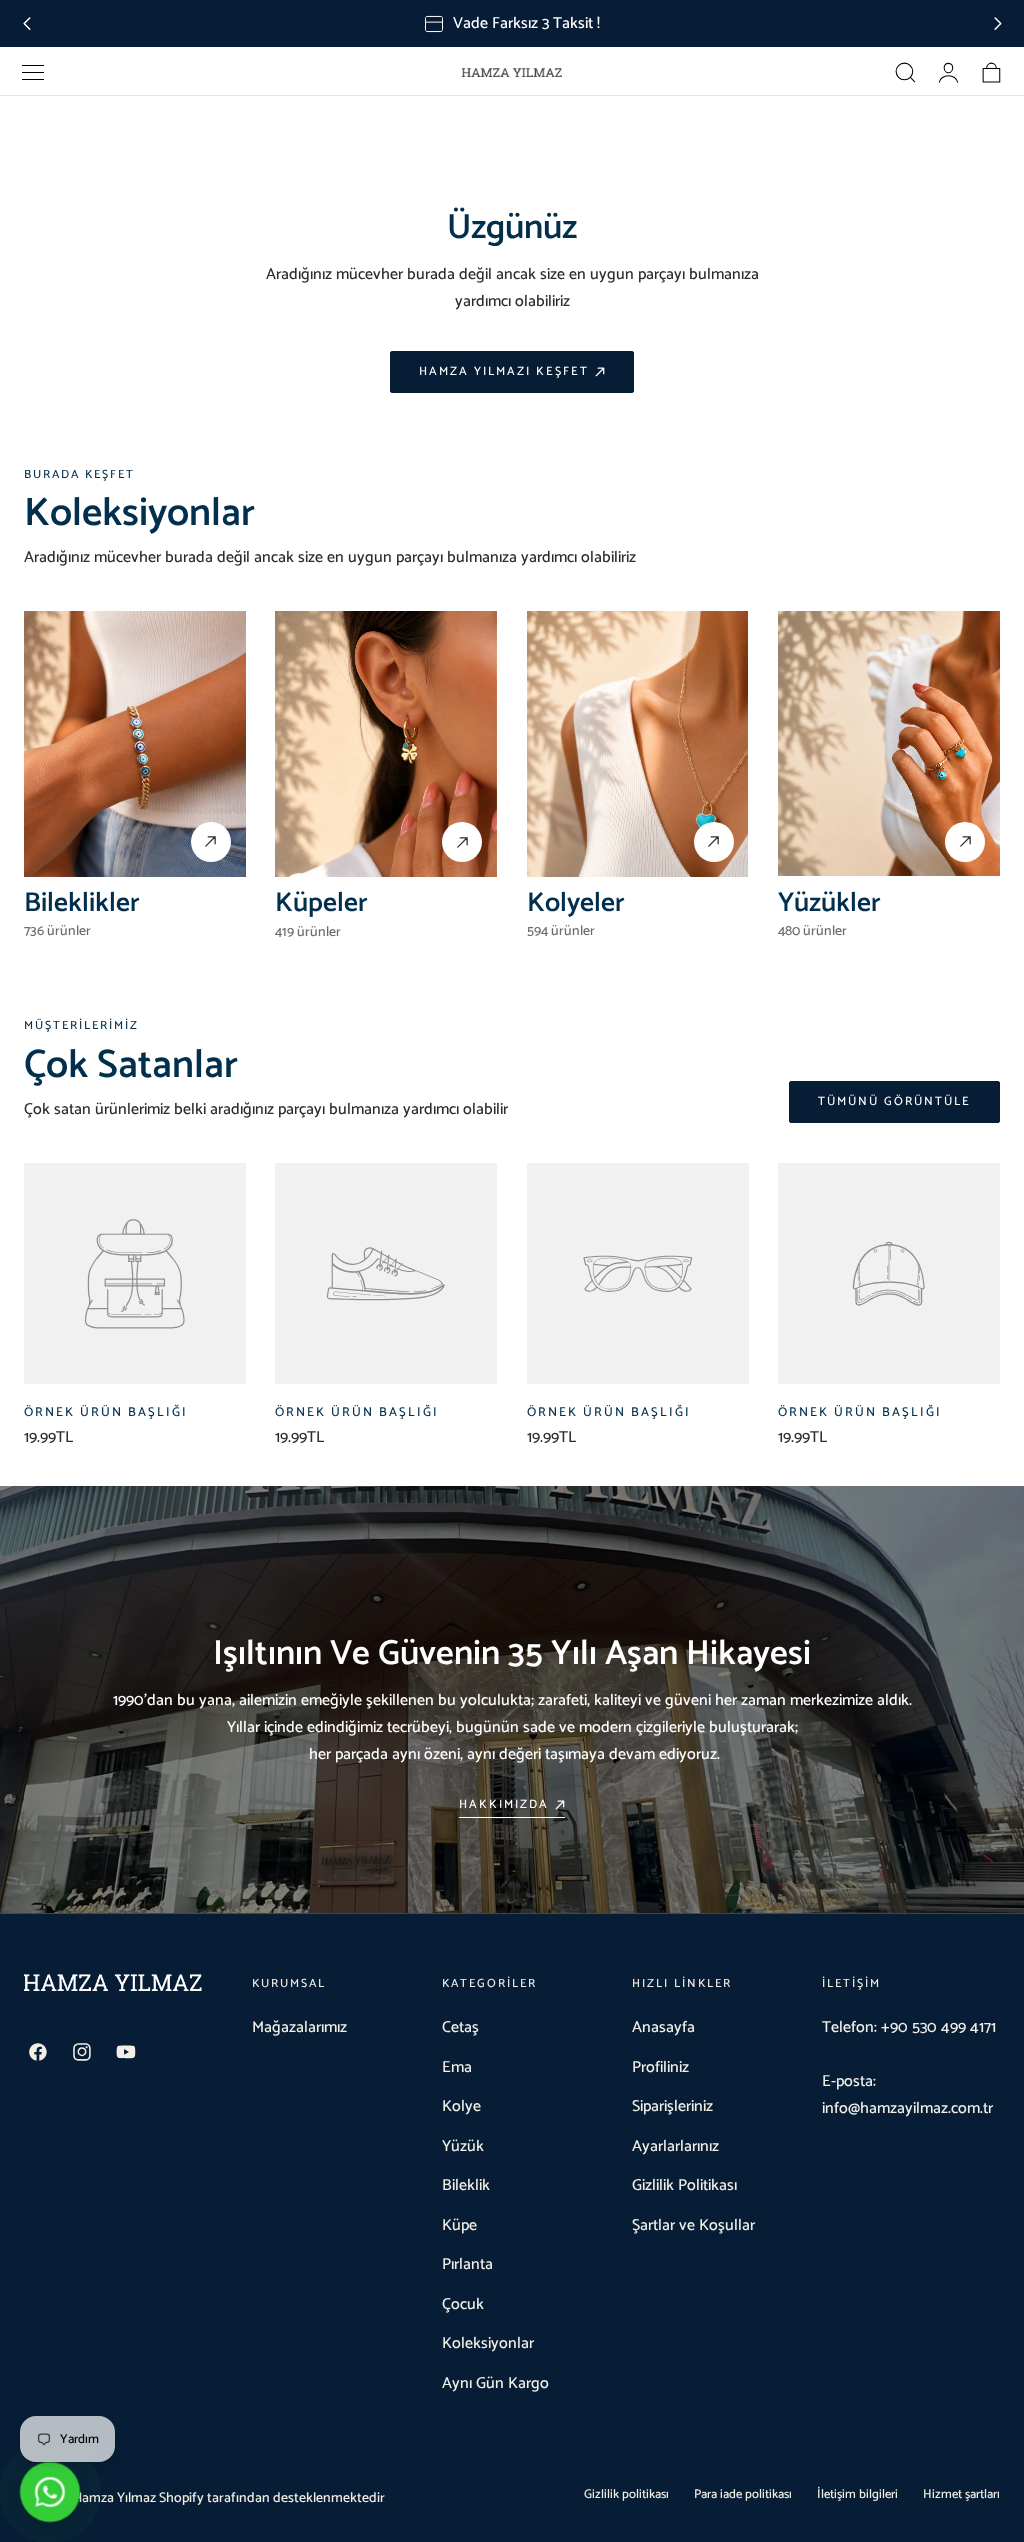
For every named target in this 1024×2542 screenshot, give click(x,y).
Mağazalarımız (299, 2027)
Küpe (459, 2225)
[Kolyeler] (638, 744)
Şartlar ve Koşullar (693, 2225)
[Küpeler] (386, 744)
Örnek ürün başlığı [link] (106, 1413)
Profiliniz (660, 2067)
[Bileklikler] (135, 744)
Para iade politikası (743, 2494)
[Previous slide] (26, 23)
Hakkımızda (504, 1805)
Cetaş (460, 2027)
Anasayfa (663, 2027)
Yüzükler (829, 903)
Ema (457, 2067)
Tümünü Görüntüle (894, 1102)
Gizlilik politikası (626, 2494)
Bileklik (466, 2185)
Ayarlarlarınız (675, 2146)
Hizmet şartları (961, 2494)
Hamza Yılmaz (114, 2498)
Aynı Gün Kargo (495, 2383)
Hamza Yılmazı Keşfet (504, 372)
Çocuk (463, 2304)
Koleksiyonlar (488, 2343)
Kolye (461, 2106)
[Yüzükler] (889, 743)
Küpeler (321, 903)
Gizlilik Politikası (684, 2185)
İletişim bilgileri (857, 2494)
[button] (33, 73)
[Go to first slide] (997, 23)
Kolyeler (576, 903)
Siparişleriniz (672, 2106)
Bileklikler (82, 903)
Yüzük (463, 2146)
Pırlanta (467, 2264)
